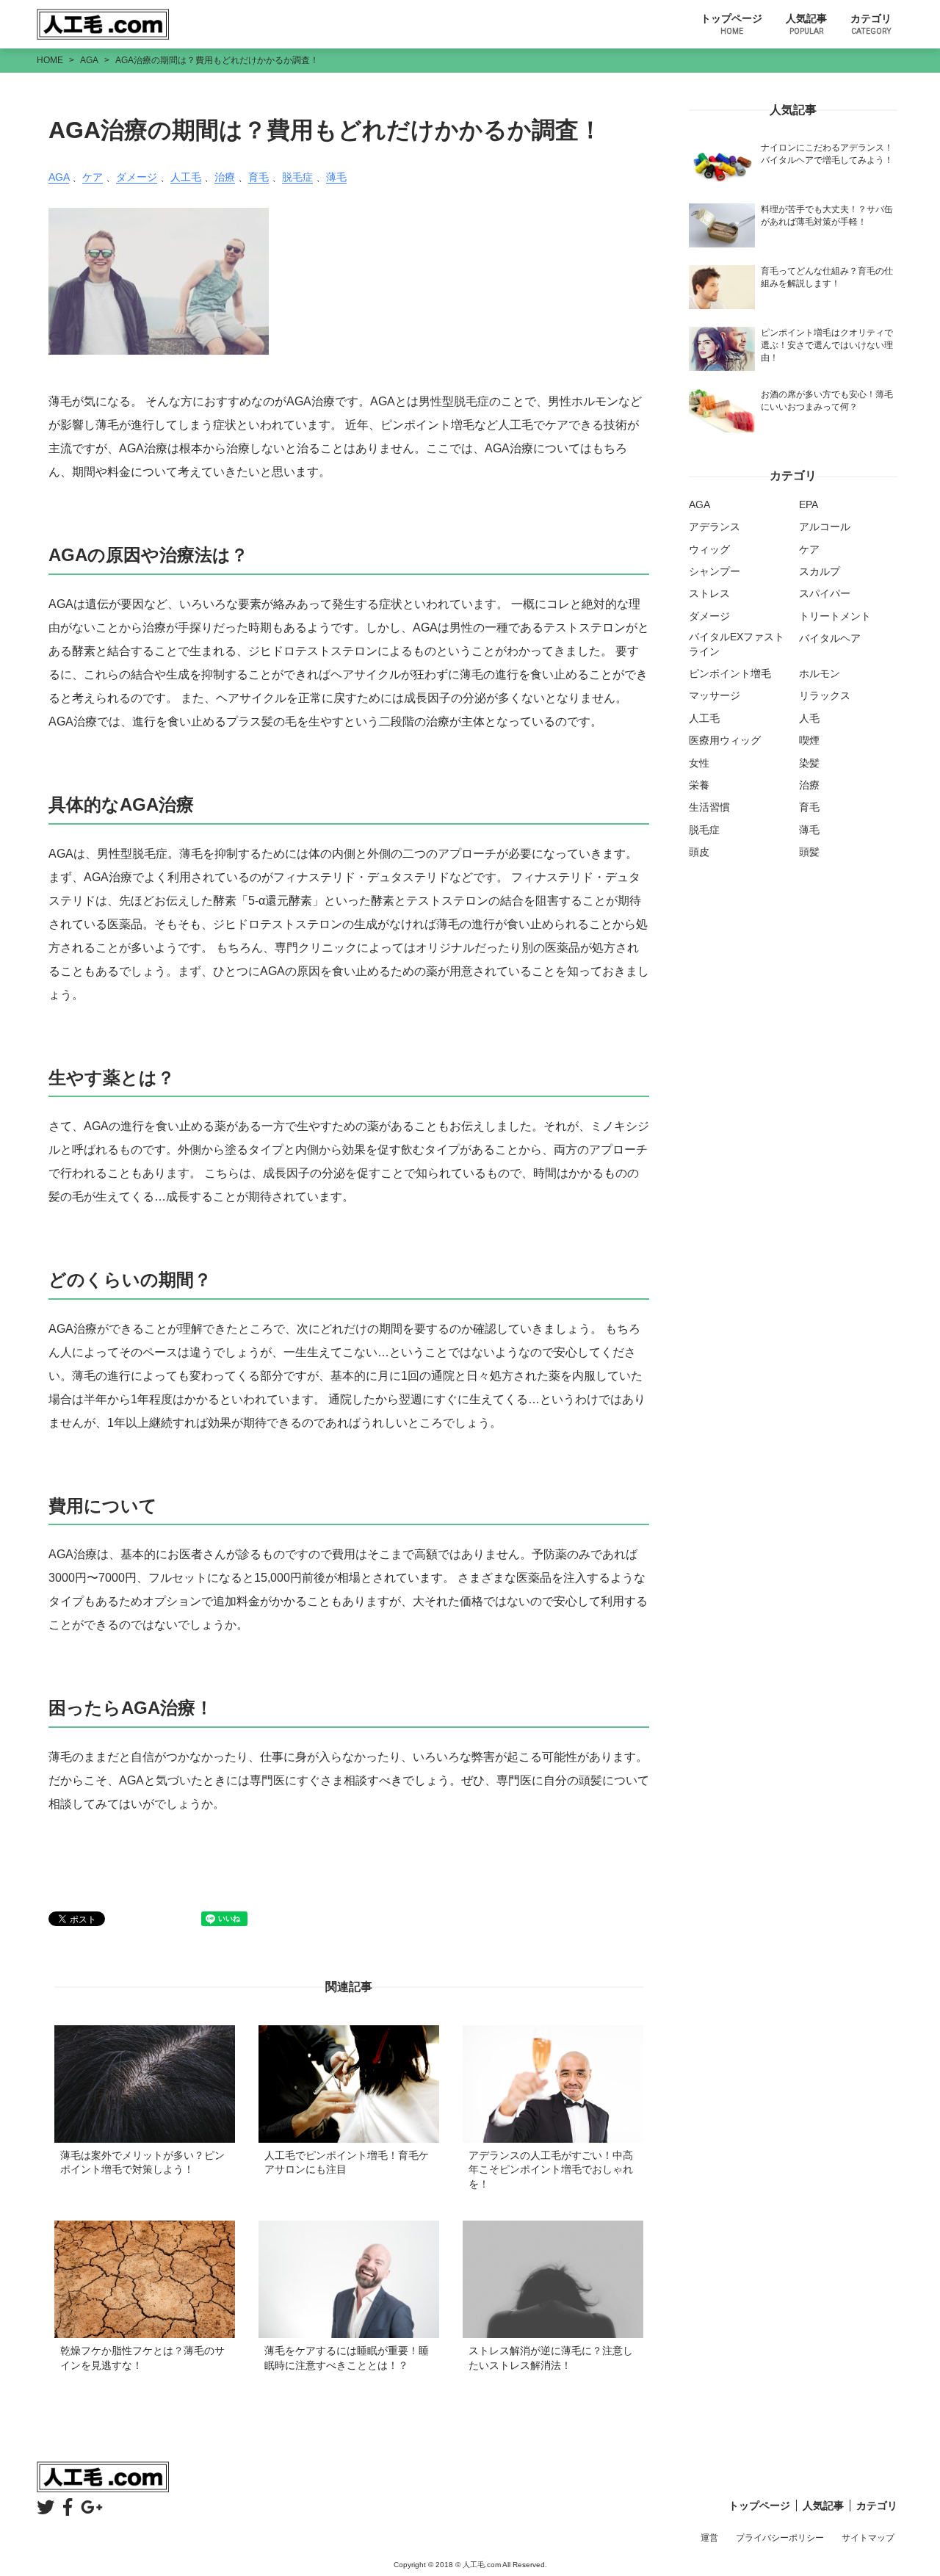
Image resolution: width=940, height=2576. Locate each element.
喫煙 (809, 740)
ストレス (709, 593)
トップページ (731, 24)
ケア (93, 177)
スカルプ (820, 571)
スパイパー (825, 593)
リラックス (825, 695)
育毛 (258, 177)
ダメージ (137, 177)
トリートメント (835, 616)
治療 (225, 177)
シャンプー (715, 571)
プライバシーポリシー (780, 2538)
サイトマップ (868, 2538)
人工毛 (186, 177)
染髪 (809, 763)
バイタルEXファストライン (737, 644)
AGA (59, 177)
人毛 (809, 718)
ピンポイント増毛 (730, 673)
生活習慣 (709, 807)
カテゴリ (871, 24)
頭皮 (699, 852)
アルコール (825, 527)
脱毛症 (297, 177)
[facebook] (68, 2507)
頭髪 (809, 852)
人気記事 (806, 24)
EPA (809, 504)
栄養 (699, 785)
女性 (699, 763)
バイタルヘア (830, 638)
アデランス (715, 527)
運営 (709, 2538)
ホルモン (820, 673)
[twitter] (46, 2507)
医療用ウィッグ (725, 740)
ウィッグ (709, 549)
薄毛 (336, 177)
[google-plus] (92, 2507)
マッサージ (715, 695)
